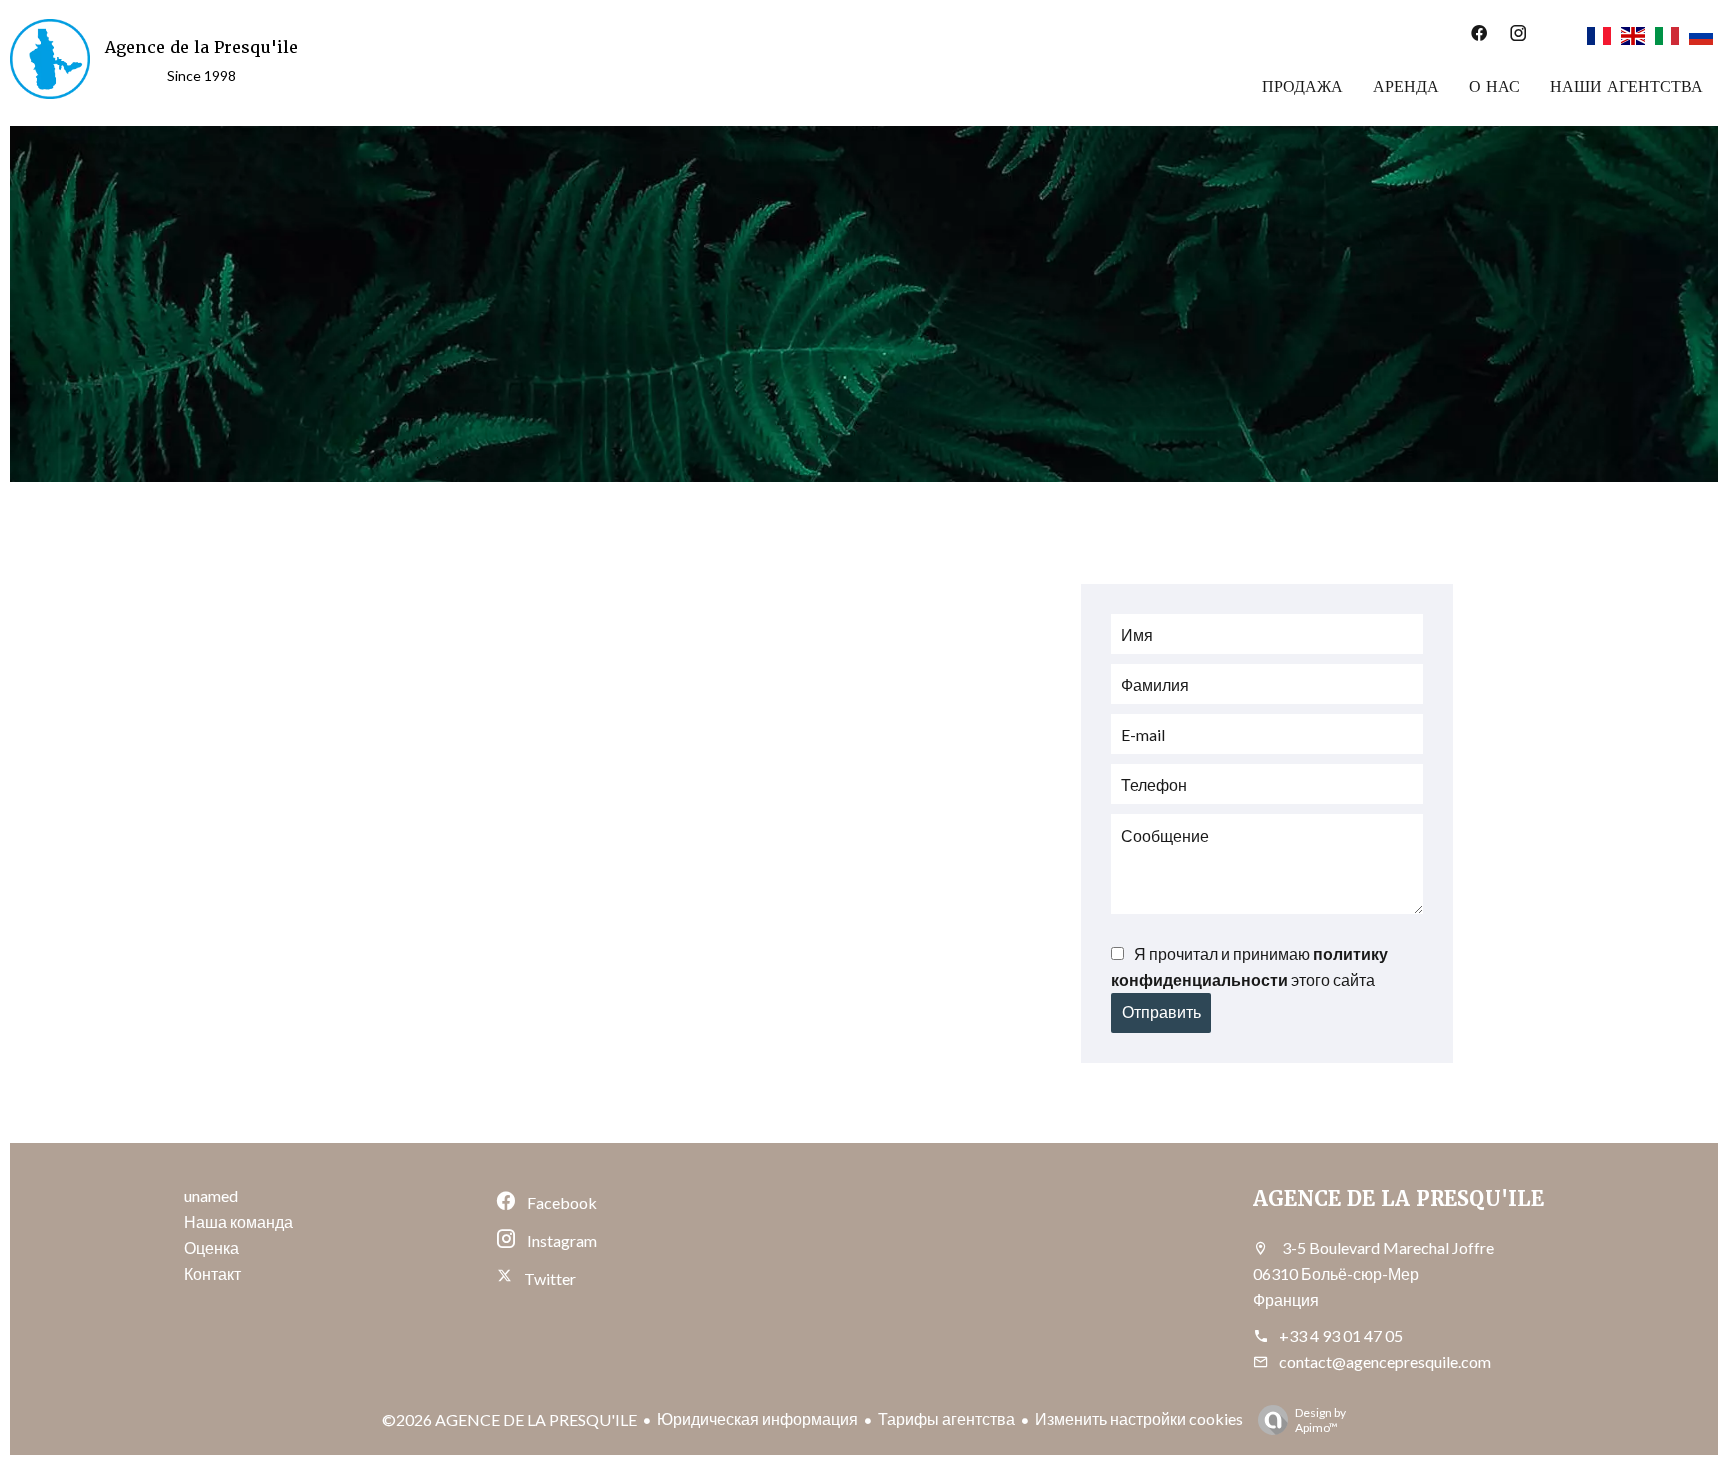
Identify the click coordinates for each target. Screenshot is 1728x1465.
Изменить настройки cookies (1139, 1418)
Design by (1320, 1420)
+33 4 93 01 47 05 (1341, 1335)
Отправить (1161, 1012)
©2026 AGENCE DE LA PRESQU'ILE (509, 1419)
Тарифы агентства (946, 1418)
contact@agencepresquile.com (1385, 1361)
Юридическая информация (757, 1418)
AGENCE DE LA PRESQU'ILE (1398, 1199)
